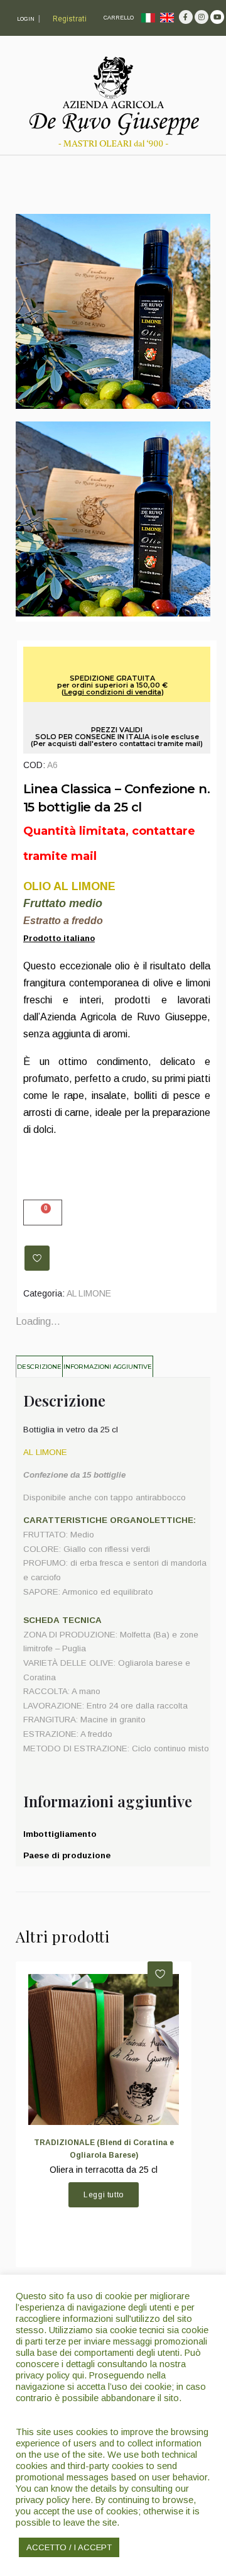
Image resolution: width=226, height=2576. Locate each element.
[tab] (40, 1366)
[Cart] (43, 1213)
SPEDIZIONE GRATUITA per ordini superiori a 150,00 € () (112, 685)
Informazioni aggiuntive (108, 1367)
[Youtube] (217, 17)
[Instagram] (202, 17)
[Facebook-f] (186, 17)
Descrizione (39, 1367)
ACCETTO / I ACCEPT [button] (69, 2547)
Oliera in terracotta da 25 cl (104, 2170)
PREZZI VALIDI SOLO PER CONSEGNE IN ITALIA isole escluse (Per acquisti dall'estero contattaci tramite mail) (117, 737)
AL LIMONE (89, 1293)
